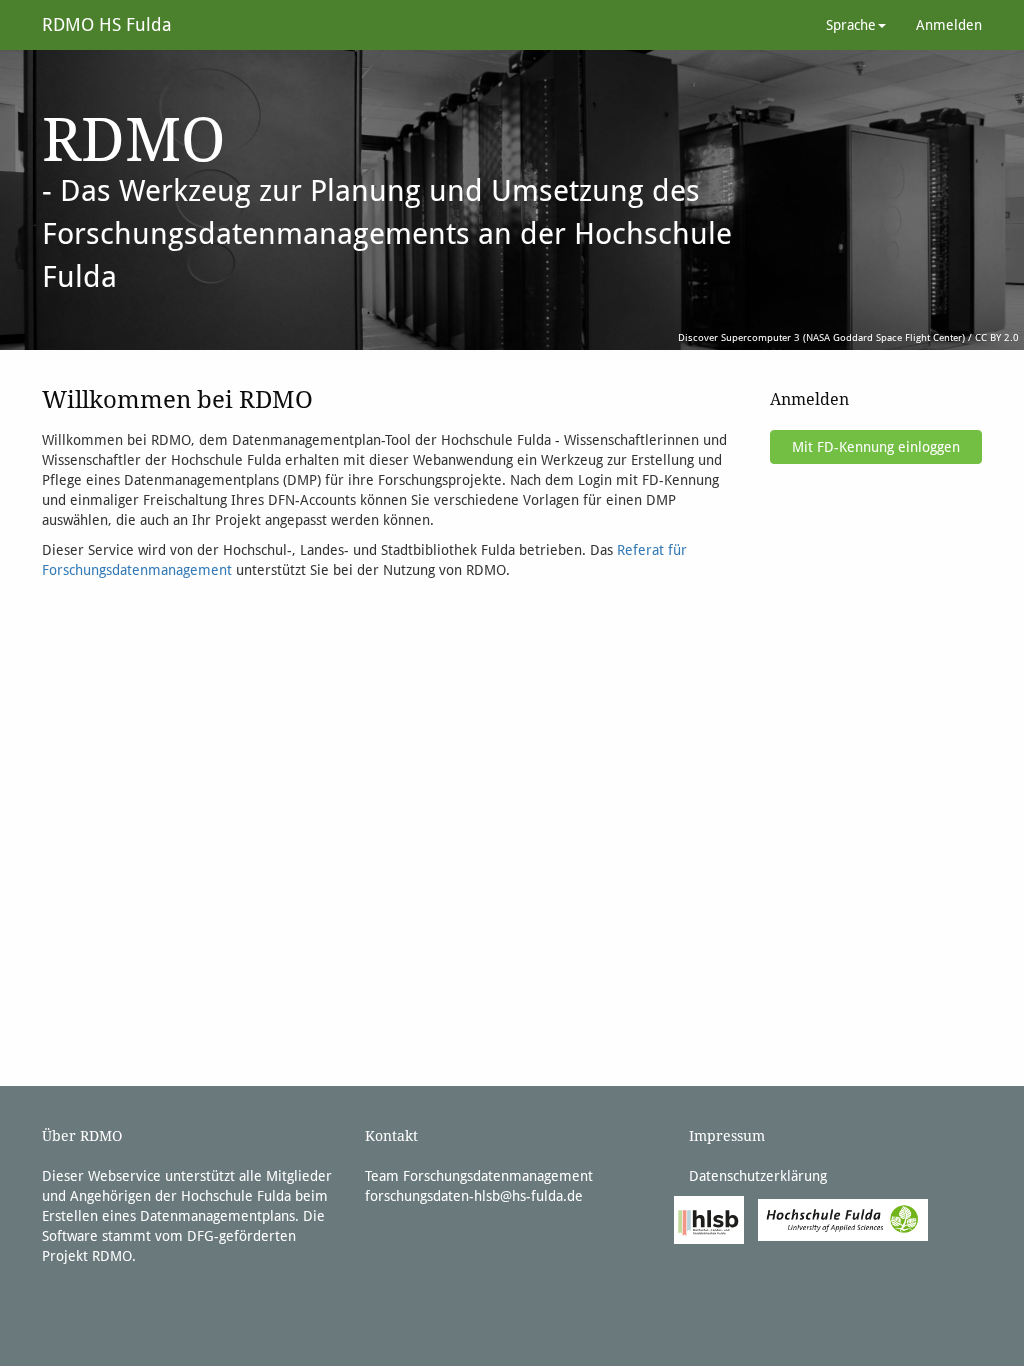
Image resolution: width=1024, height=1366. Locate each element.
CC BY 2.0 (997, 337)
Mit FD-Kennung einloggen (876, 447)
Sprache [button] (851, 25)
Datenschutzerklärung (758, 1176)
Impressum (727, 1136)
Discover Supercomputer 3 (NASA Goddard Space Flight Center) (821, 337)
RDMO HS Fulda (107, 24)
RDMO (112, 1256)
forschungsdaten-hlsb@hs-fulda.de (474, 1196)
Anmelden (949, 25)
